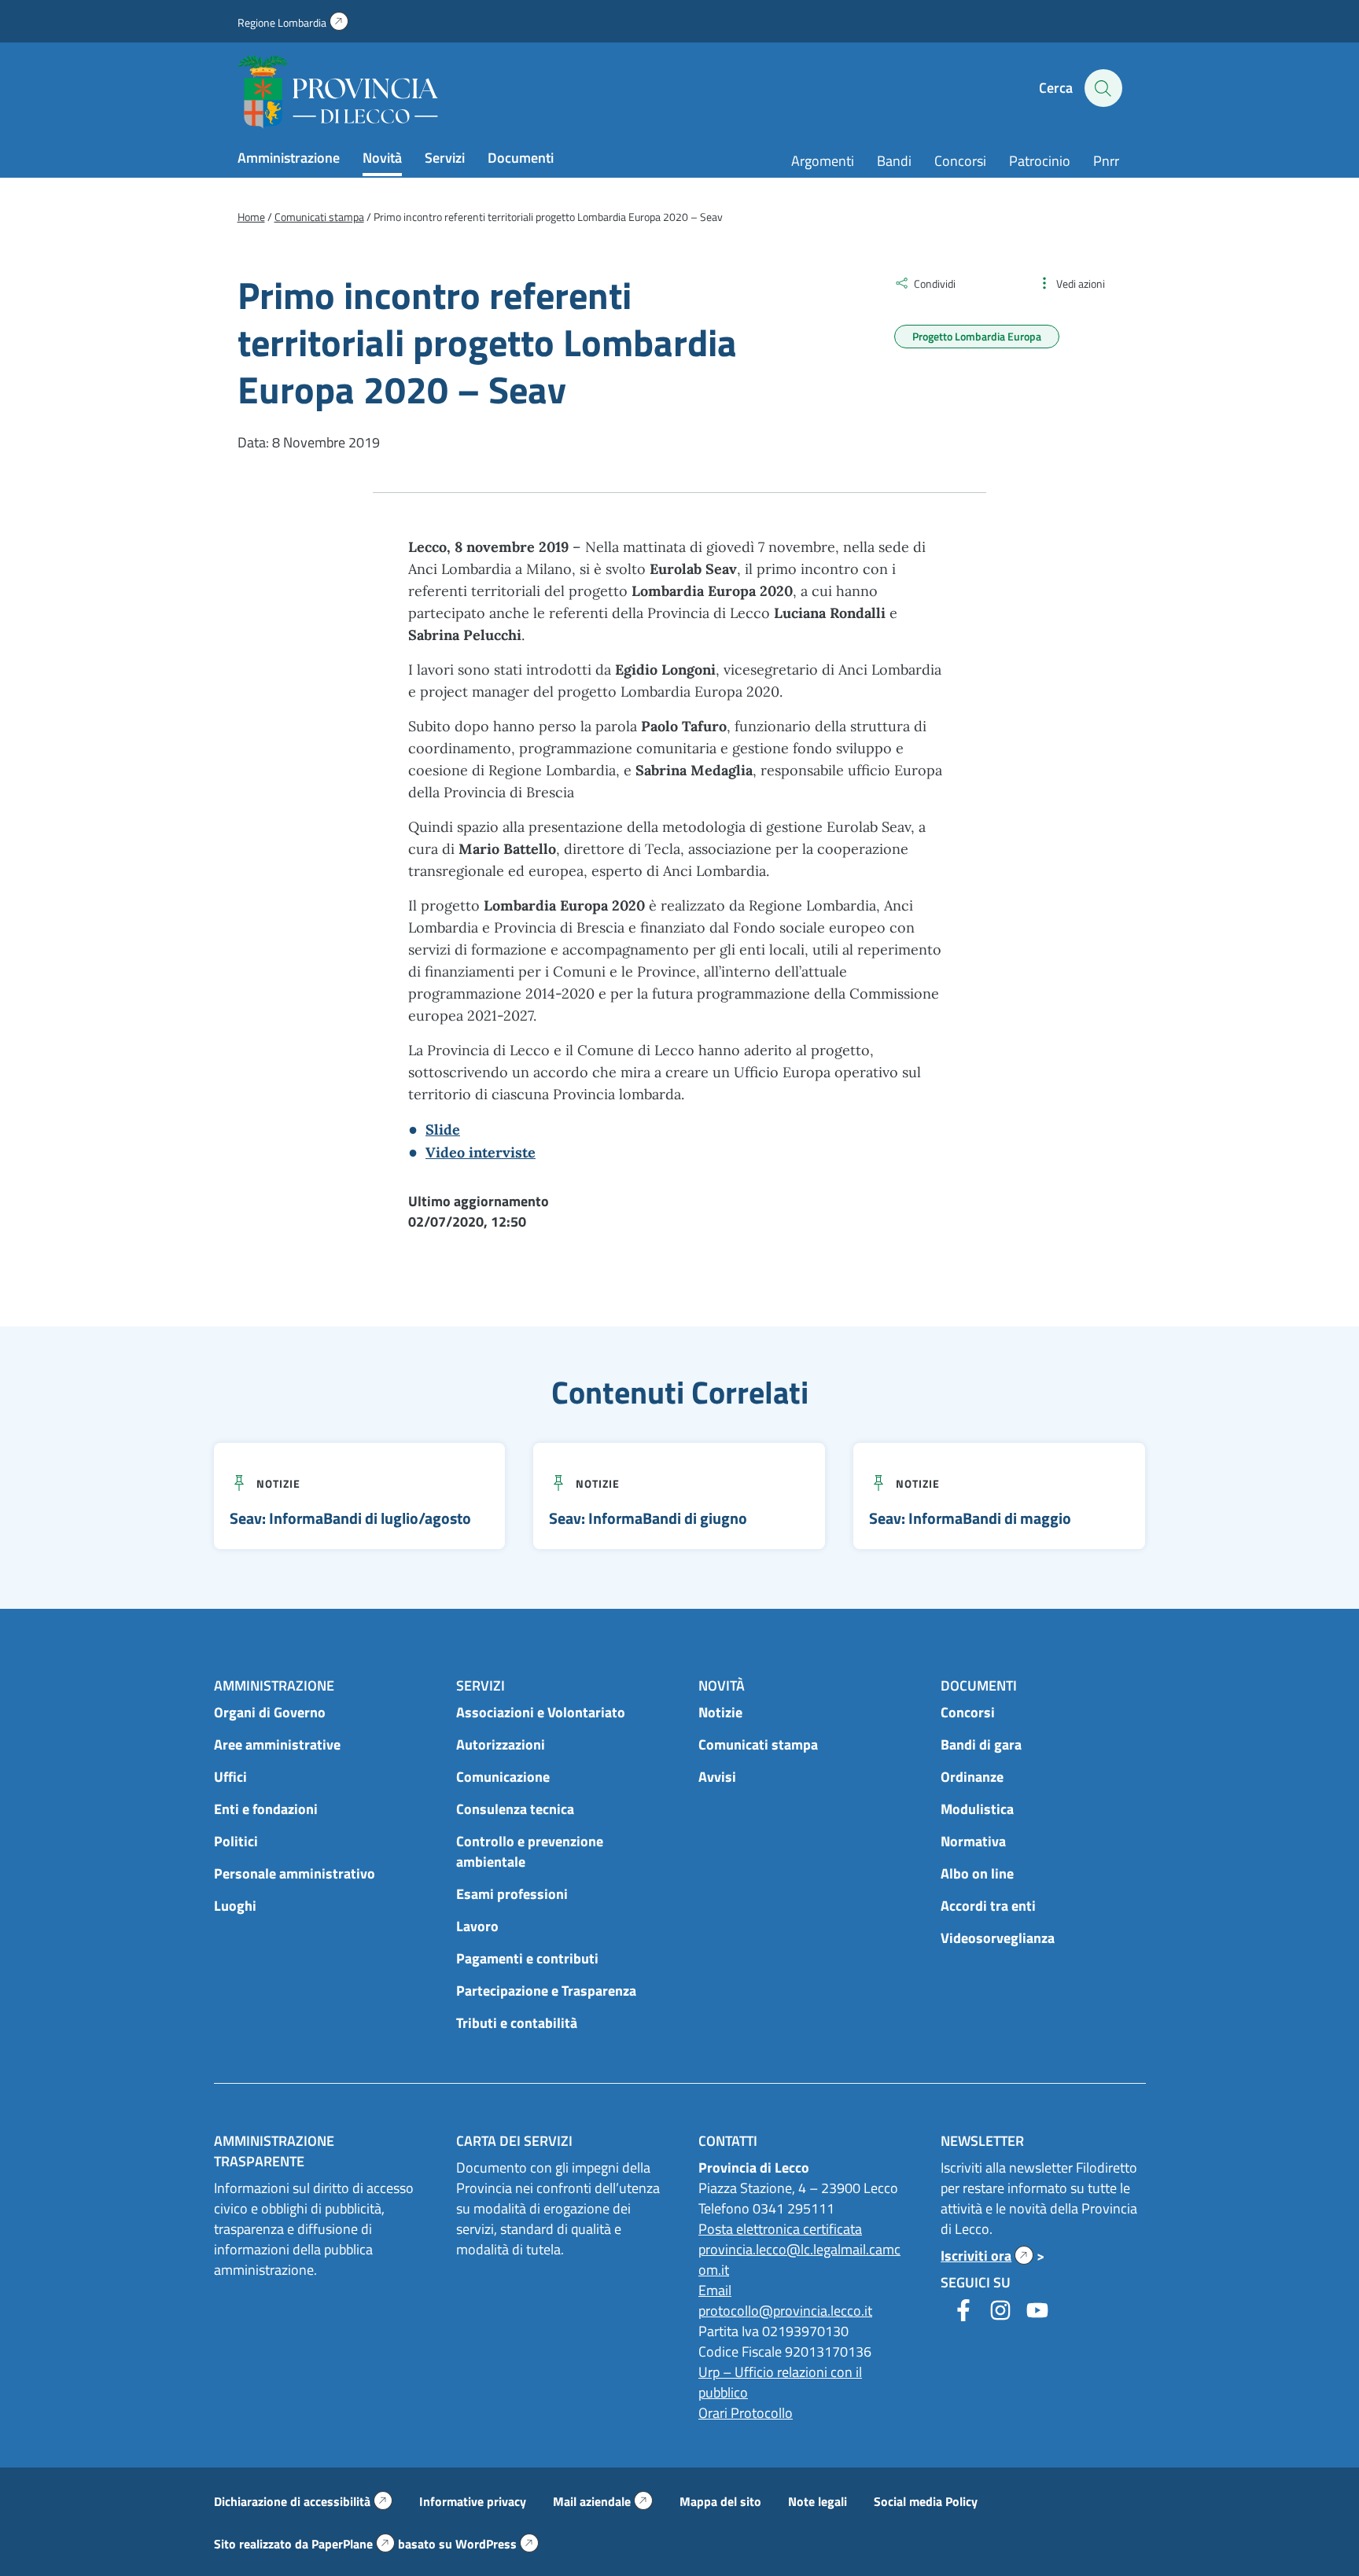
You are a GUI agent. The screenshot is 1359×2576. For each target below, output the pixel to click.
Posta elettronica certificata (780, 2229)
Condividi (935, 283)
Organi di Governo (270, 1712)
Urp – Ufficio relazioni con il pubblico (780, 2382)
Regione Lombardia (293, 22)
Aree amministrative (277, 1744)
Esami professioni (512, 1894)
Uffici (230, 1777)
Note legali (818, 2501)
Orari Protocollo (746, 2413)
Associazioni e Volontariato (541, 1712)
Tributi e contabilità (517, 2023)
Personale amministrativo (295, 1873)
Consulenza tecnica (515, 1809)
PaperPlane (353, 2544)
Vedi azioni (1081, 283)
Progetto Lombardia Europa (977, 336)
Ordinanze (972, 1777)
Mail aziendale (603, 2501)
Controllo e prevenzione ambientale (530, 1851)
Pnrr (1106, 161)
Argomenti (823, 161)
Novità (382, 158)
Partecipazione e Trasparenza (546, 1991)
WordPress (497, 2544)
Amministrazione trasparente (274, 2151)
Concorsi (960, 161)
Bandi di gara (981, 1744)
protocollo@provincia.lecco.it (785, 2311)
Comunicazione (503, 1777)
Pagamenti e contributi (527, 1958)
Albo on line (977, 1873)
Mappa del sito (720, 2501)
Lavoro (477, 1926)
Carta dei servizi (514, 2141)
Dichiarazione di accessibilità (303, 2501)
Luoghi (235, 1906)
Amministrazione (289, 158)
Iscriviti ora (987, 2256)
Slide (443, 1130)
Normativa (973, 1841)
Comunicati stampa (758, 1744)
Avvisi (717, 1777)
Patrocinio (1040, 161)
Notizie (278, 1483)
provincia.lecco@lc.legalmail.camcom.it (799, 2260)
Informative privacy (473, 2501)
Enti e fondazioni (266, 1809)
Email (715, 2290)
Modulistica (977, 1809)
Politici (236, 1841)
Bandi (894, 161)
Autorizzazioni (501, 1744)
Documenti (521, 158)
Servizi (445, 158)
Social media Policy (926, 2501)
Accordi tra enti (988, 1906)
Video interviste (481, 1152)
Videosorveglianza (998, 1938)
